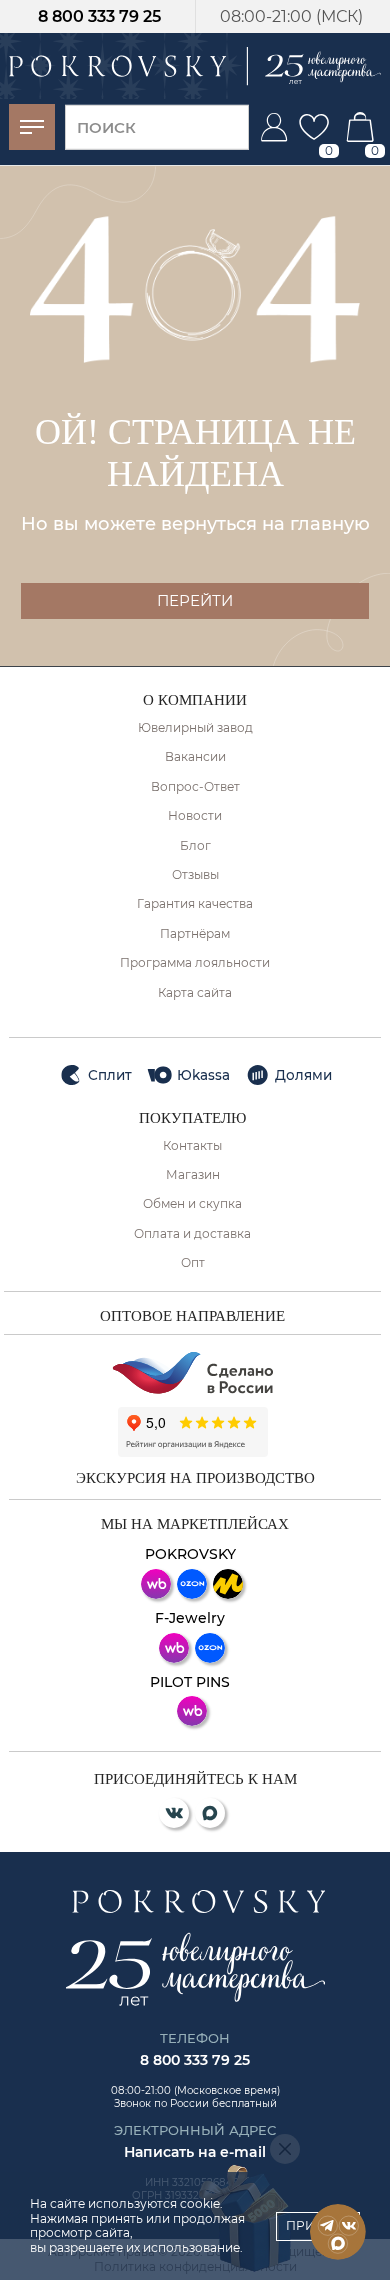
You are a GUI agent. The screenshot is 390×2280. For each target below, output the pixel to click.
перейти (195, 600)
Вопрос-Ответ (195, 787)
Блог (195, 846)
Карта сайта (195, 993)
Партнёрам (195, 934)
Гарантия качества (195, 904)
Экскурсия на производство (195, 1478)
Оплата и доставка (192, 1234)
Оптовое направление (192, 1316)
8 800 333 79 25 (99, 16)
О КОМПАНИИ (195, 700)
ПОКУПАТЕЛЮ (192, 1118)
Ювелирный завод (195, 728)
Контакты (192, 1146)
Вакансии (195, 757)
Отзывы (195, 875)
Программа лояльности (195, 963)
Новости (195, 816)
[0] (314, 127)
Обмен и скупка (192, 1204)
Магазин (193, 1175)
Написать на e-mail (195, 2152)
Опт (193, 1263)
